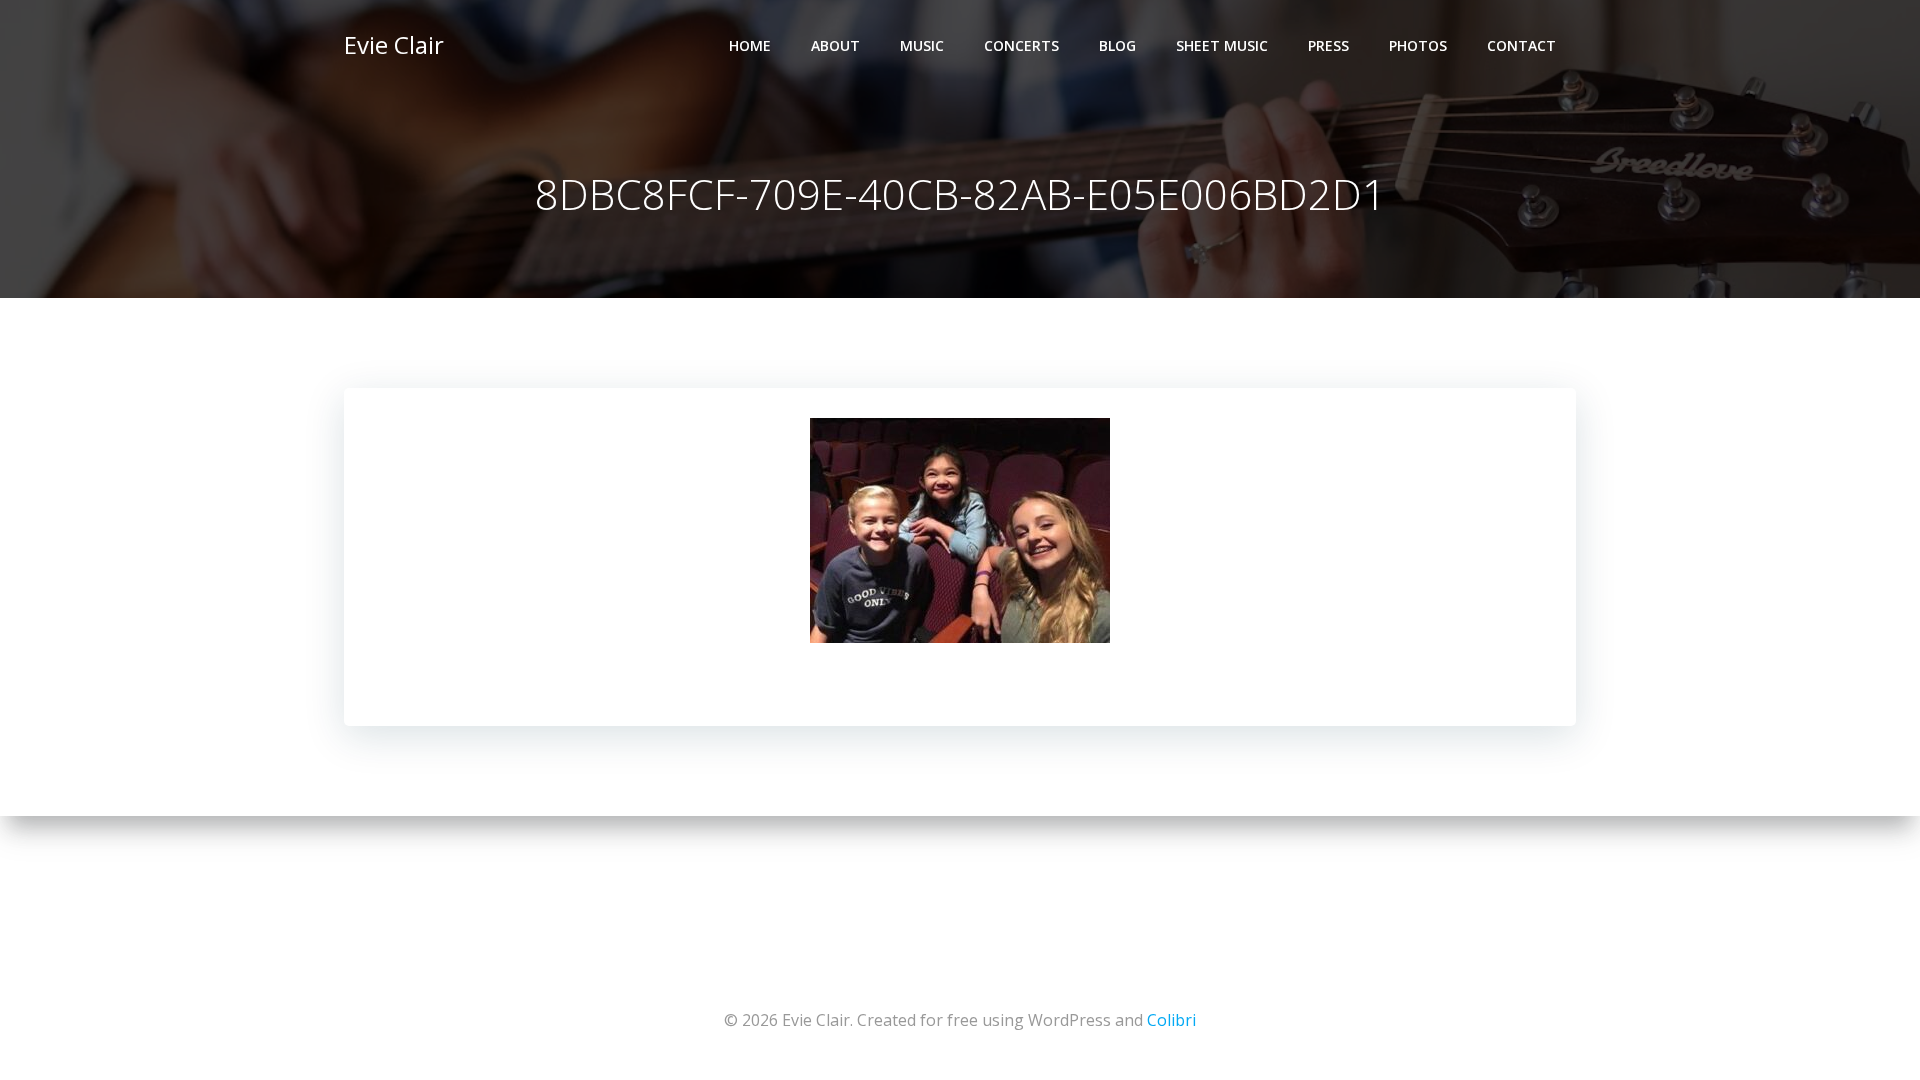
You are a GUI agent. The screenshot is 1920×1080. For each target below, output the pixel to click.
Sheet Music (1222, 45)
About (835, 45)
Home (750, 45)
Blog (1117, 45)
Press (1328, 45)
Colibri (1171, 1020)
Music (922, 45)
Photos (1418, 45)
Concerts (1021, 45)
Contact (1521, 45)
